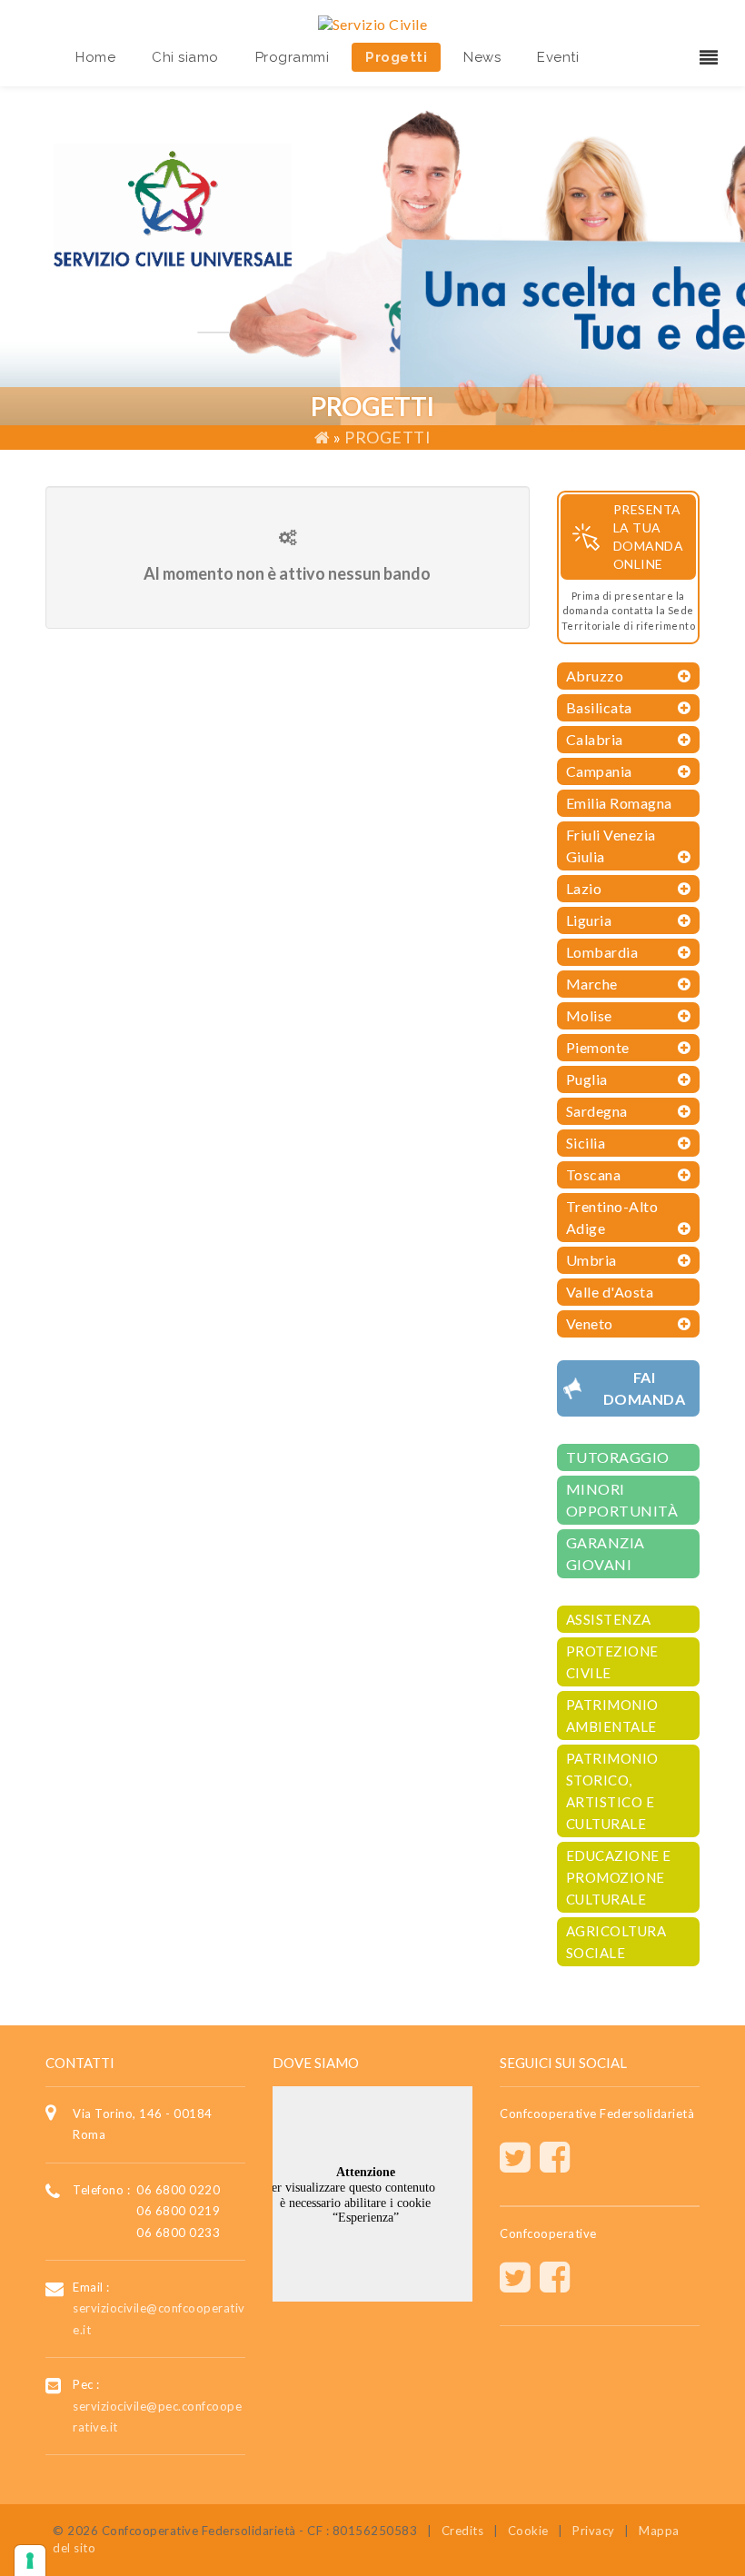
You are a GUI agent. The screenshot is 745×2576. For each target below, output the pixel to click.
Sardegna (597, 1111)
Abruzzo (595, 676)
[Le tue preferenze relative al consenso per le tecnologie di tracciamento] (30, 2561)
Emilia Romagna (619, 803)
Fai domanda (645, 1388)
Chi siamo (185, 57)
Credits (463, 2531)
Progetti (396, 57)
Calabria (595, 739)
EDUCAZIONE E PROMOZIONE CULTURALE (619, 1877)
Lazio (584, 888)
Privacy (594, 2531)
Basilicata (599, 707)
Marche (592, 984)
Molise (589, 1015)
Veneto (590, 1323)
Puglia (587, 1079)
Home (95, 57)
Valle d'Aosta (610, 1292)
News (482, 57)
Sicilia (586, 1143)
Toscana (594, 1174)
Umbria (591, 1260)
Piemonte (598, 1047)
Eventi (558, 57)
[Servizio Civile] (373, 22)
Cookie (528, 2531)
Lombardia (602, 952)
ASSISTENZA (609, 1619)
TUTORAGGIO (618, 1457)
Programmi (293, 57)
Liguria (589, 920)
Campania (599, 771)
